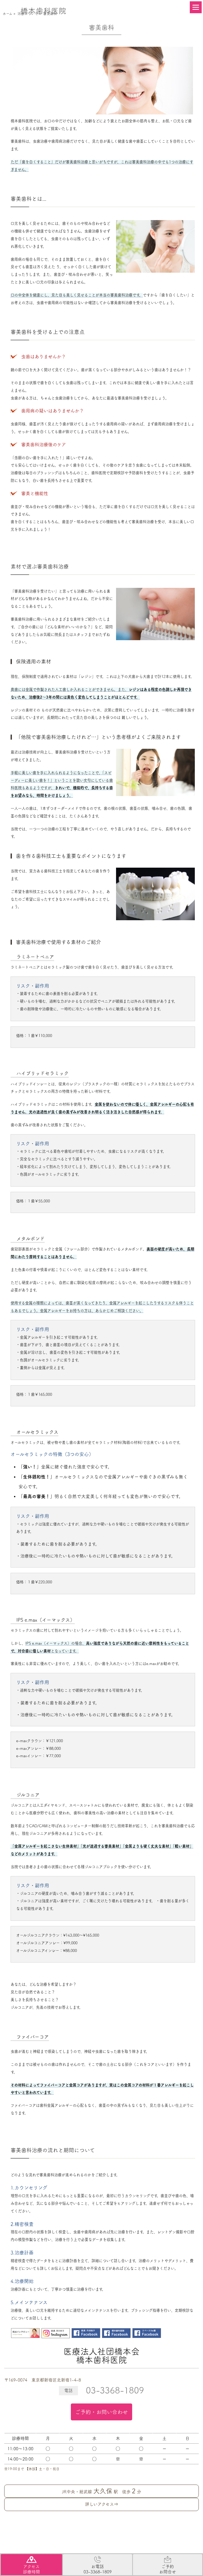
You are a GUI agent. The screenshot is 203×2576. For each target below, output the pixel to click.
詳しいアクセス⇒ (102, 2504)
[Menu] (196, 7)
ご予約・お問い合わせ (101, 2412)
